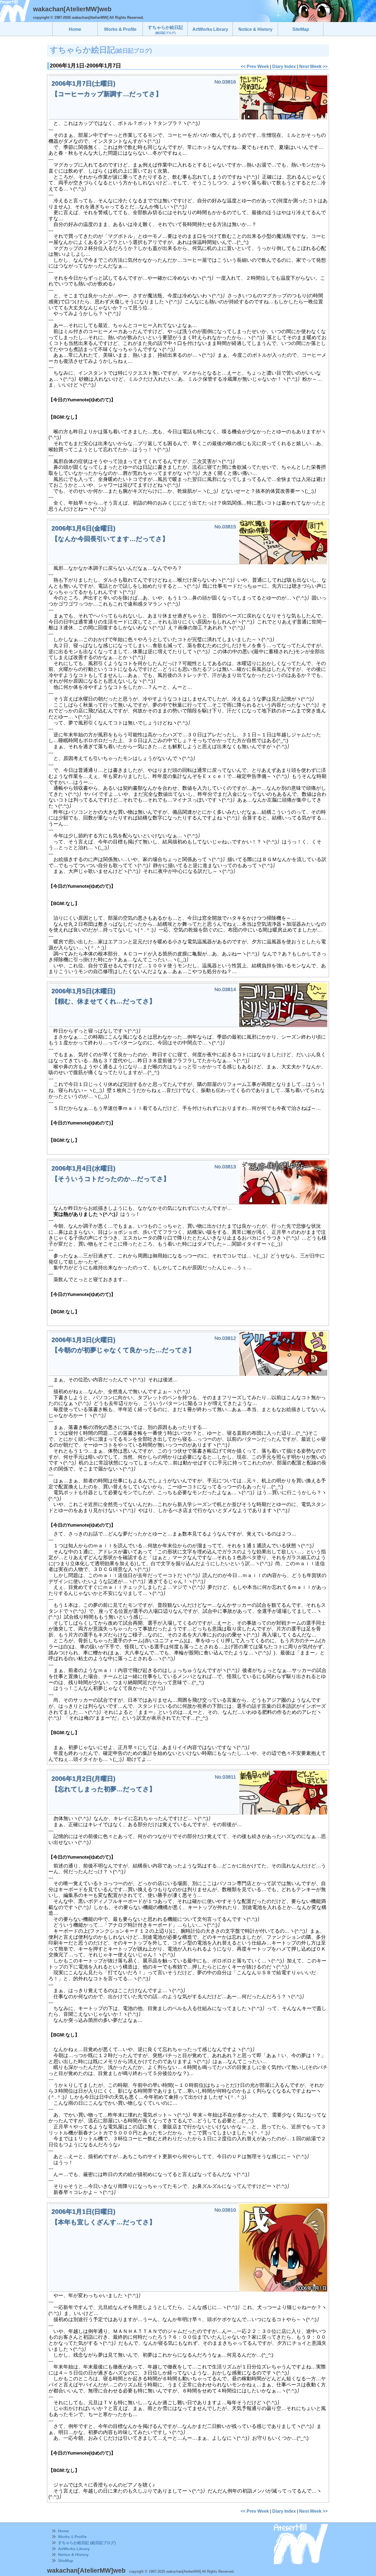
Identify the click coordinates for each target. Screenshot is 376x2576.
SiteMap (66, 2561)
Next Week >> (313, 66)
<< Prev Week (255, 66)
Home (63, 2531)
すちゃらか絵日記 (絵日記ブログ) (87, 2543)
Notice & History (73, 2555)
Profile (81, 2537)
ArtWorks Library (74, 2549)
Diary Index (284, 66)
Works (64, 2537)
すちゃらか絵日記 (165, 30)
